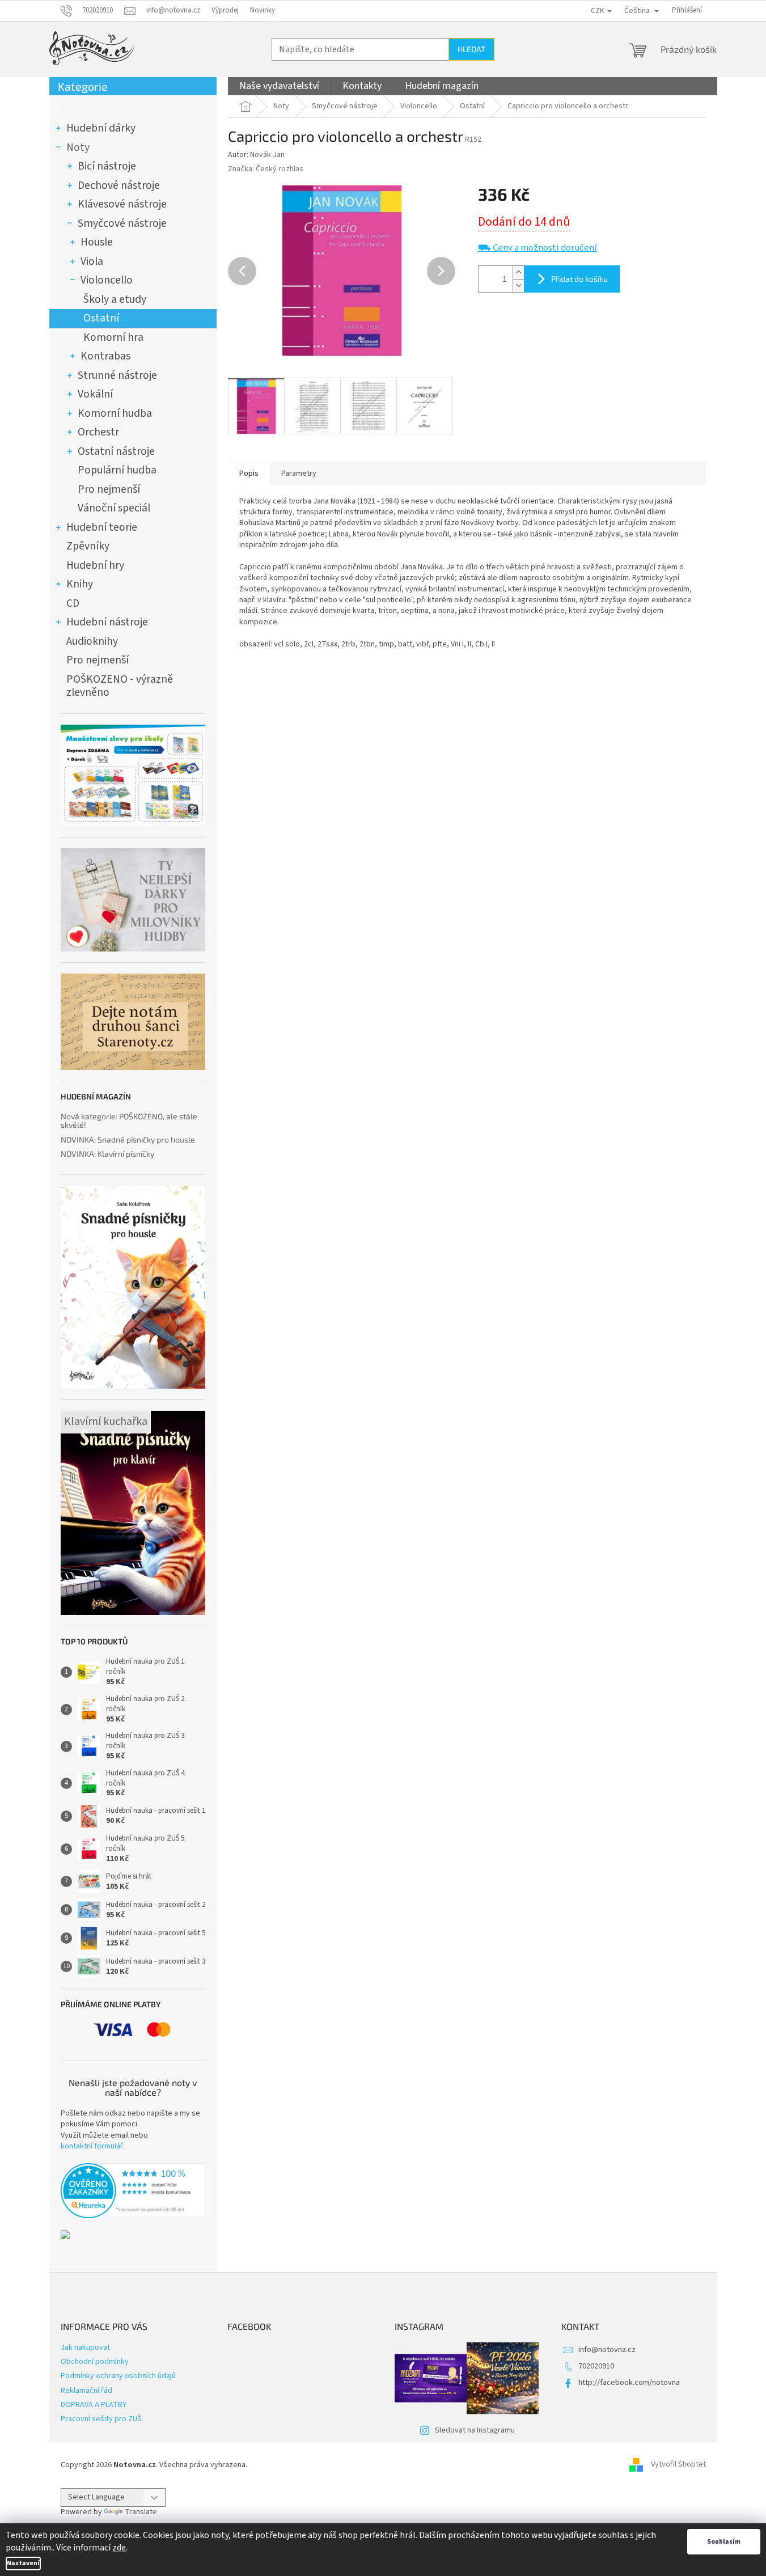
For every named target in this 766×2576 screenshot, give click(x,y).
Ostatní (101, 318)
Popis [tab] (249, 473)
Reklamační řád (86, 2391)
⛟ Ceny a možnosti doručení (538, 248)
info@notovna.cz (607, 2350)
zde (119, 2548)
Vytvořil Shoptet (678, 2465)
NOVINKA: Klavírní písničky (107, 1154)
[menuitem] (279, 86)
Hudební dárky (101, 128)
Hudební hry (95, 565)
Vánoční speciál (114, 508)
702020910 (596, 2366)
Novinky (263, 10)
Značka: (266, 169)
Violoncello (107, 280)
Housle (97, 242)
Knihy (80, 584)
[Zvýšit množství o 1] (518, 272)
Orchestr (98, 432)
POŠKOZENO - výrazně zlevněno (120, 686)
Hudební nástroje (107, 622)
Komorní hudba (115, 413)
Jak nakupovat (85, 2347)
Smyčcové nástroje (122, 223)
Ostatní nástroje (116, 451)
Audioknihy (92, 641)
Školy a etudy (115, 299)
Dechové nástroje (119, 185)
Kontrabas (105, 356)
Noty (78, 147)
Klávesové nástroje (122, 204)
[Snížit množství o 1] (518, 285)
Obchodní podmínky (95, 2362)
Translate (141, 2512)
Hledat (471, 49)
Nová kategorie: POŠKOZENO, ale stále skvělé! (129, 1121)
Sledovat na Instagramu (475, 2430)
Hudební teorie (102, 527)
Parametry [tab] (299, 473)
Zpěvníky (88, 546)
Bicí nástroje (107, 166)
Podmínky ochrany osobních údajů (118, 2376)
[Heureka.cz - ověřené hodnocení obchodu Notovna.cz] (133, 2191)
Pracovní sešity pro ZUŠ (101, 2419)
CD (73, 603)
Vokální (95, 394)
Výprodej (225, 10)
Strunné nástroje (117, 375)
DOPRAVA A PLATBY (94, 2405)
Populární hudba (117, 470)
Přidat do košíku (579, 279)
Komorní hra (113, 337)
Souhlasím (724, 2542)
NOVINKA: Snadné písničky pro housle (128, 1139)
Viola (92, 261)
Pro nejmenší (109, 489)
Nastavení (23, 2563)
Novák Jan (267, 155)
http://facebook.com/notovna (629, 2383)
